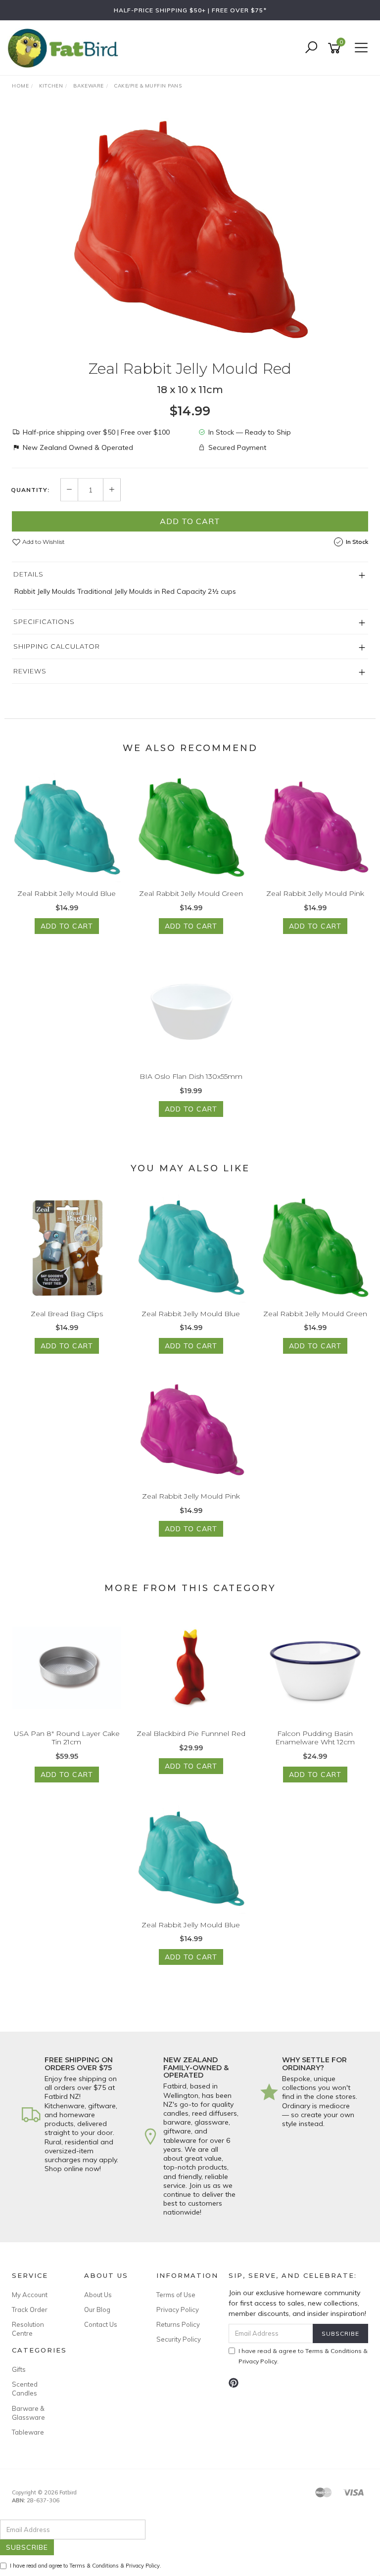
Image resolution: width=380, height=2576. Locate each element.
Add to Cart (190, 521)
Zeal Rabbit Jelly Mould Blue (67, 893)
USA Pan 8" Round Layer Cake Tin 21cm (67, 1738)
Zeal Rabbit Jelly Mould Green (191, 893)
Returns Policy (178, 2324)
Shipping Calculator (57, 646)
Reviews (30, 671)
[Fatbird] (65, 47)
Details (28, 574)
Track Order (30, 2310)
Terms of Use (176, 2295)
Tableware (28, 2432)
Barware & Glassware (28, 2413)
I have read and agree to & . (86, 2566)
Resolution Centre (28, 2329)
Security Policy (179, 2339)
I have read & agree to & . (303, 2356)
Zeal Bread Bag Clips (67, 1314)
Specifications (44, 622)
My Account (30, 2295)
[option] (190, 229)
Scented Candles (25, 2389)
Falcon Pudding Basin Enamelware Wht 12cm (315, 1738)
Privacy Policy (178, 2310)
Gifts (19, 2369)
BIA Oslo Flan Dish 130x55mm (191, 1076)
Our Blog (97, 2310)
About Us (98, 2295)
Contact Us (101, 2324)
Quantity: (30, 490)
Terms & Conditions (333, 2351)
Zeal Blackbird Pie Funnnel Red (191, 1733)
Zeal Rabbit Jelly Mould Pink (315, 893)
